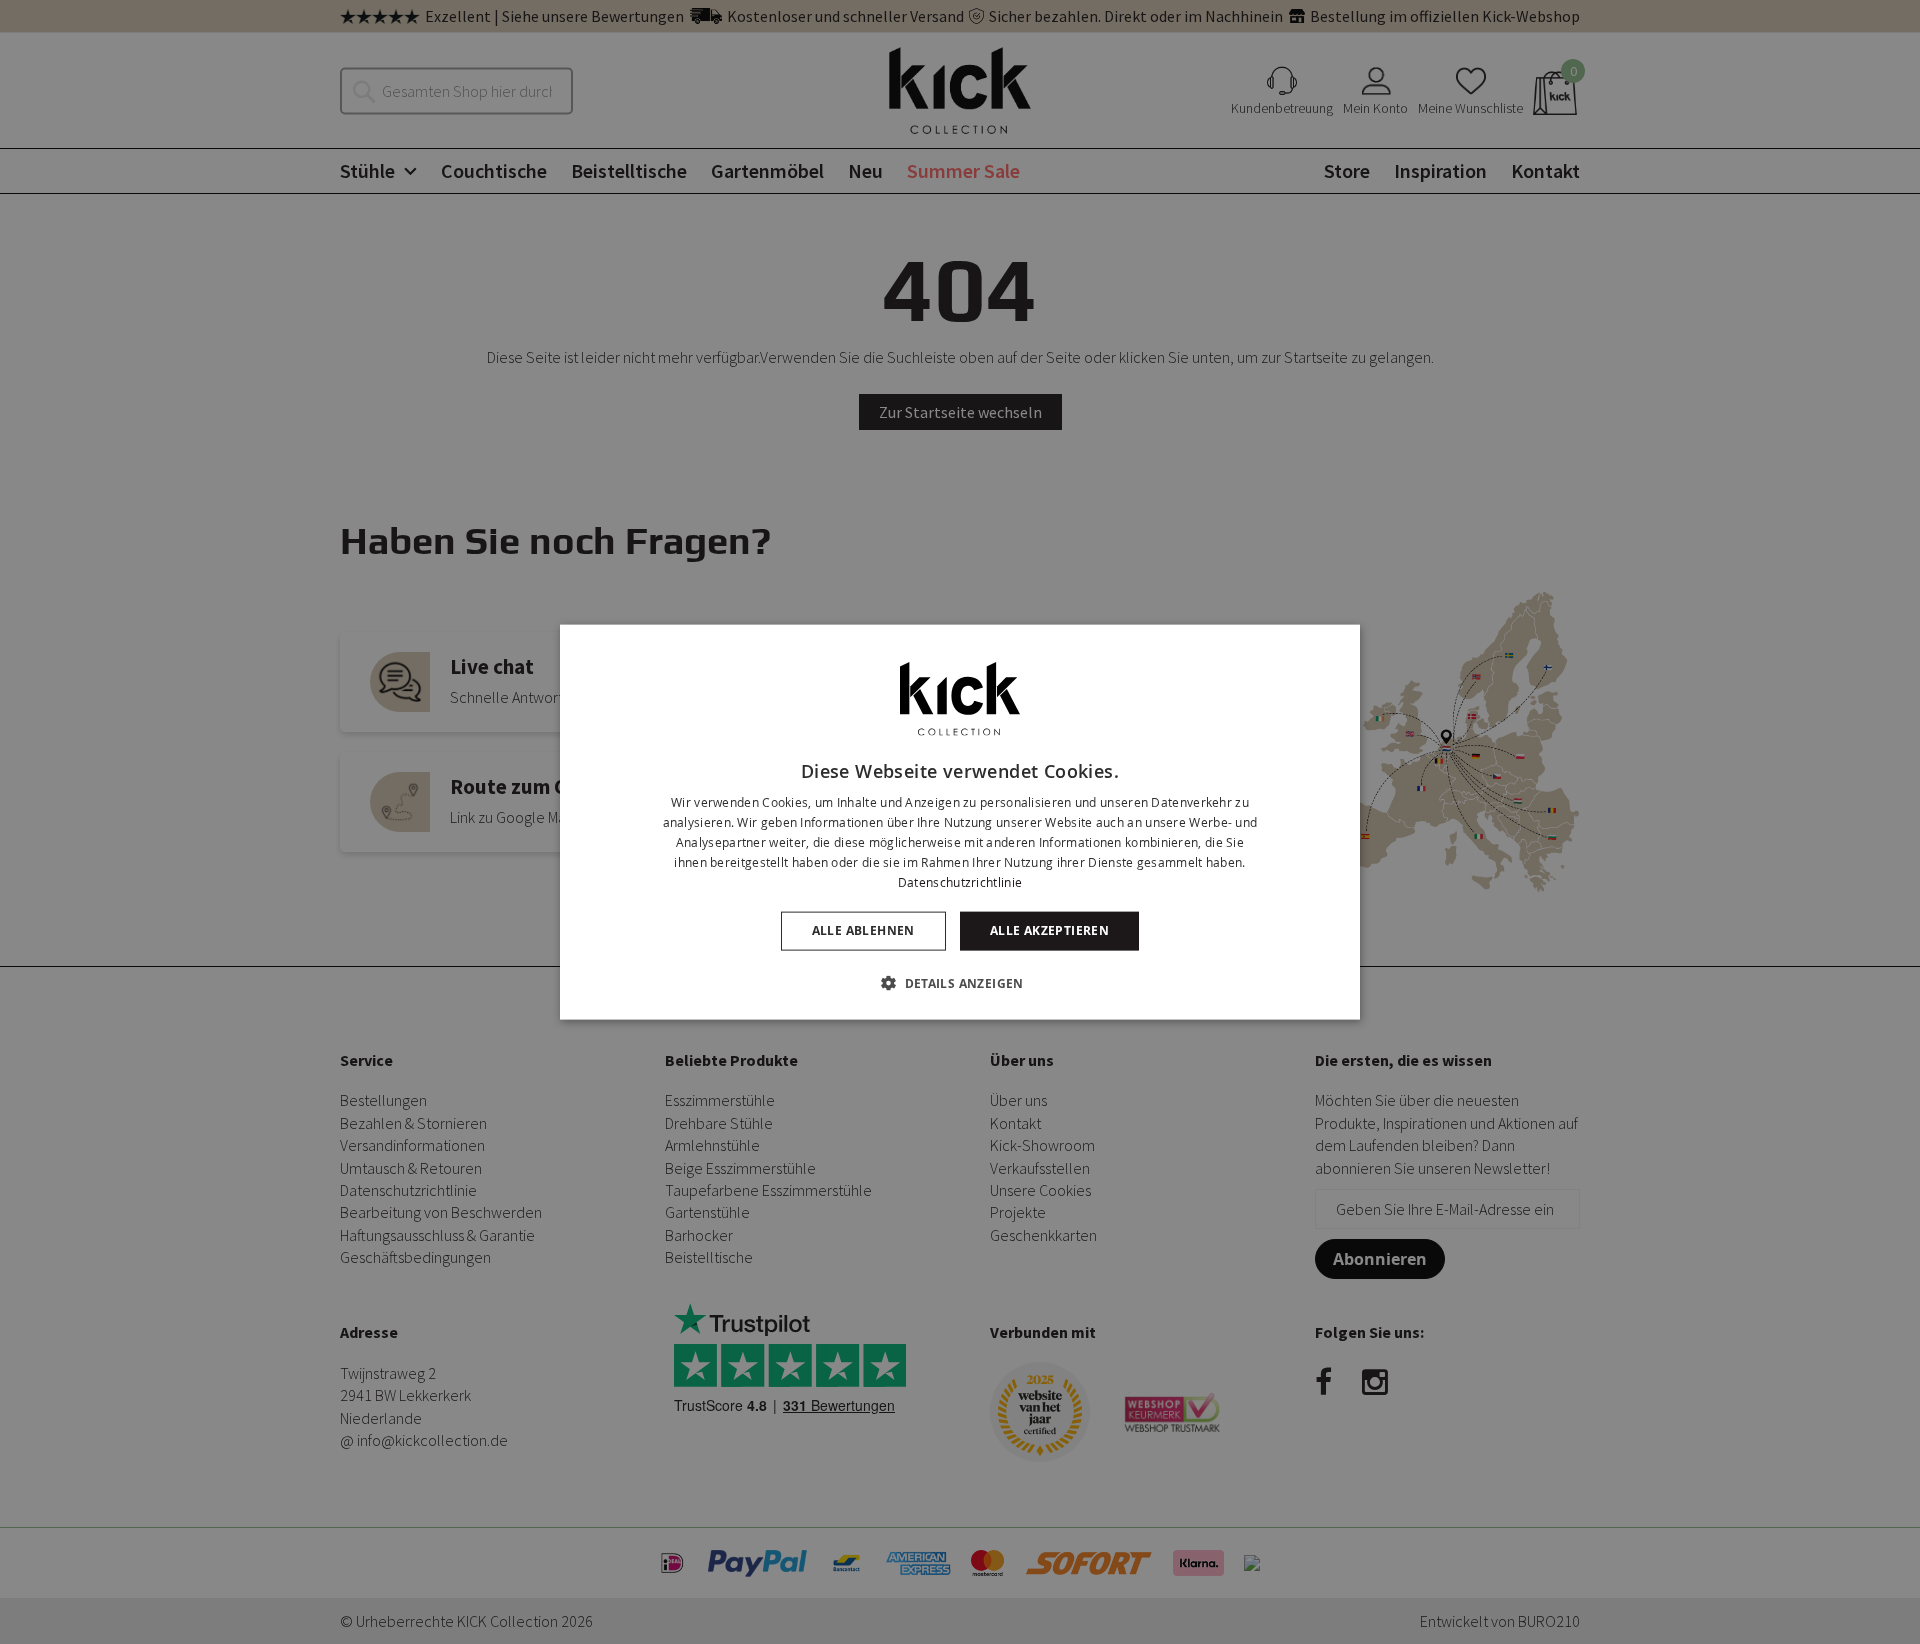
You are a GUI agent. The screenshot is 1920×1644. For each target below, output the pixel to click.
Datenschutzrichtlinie (960, 881)
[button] (960, 982)
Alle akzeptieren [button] (1049, 930)
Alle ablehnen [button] (863, 930)
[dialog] (960, 822)
